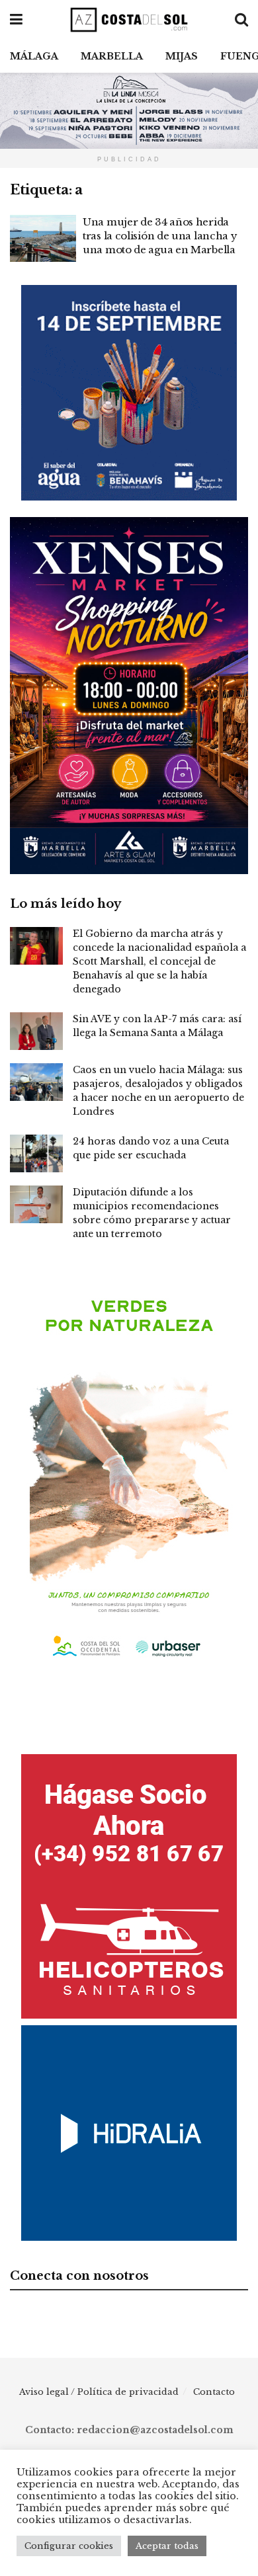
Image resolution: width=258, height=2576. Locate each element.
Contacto (214, 2392)
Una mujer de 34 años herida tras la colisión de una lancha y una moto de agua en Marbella (160, 236)
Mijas (182, 56)
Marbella (112, 56)
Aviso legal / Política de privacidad (99, 2392)
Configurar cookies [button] (69, 2546)
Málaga (34, 56)
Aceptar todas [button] (167, 2546)
